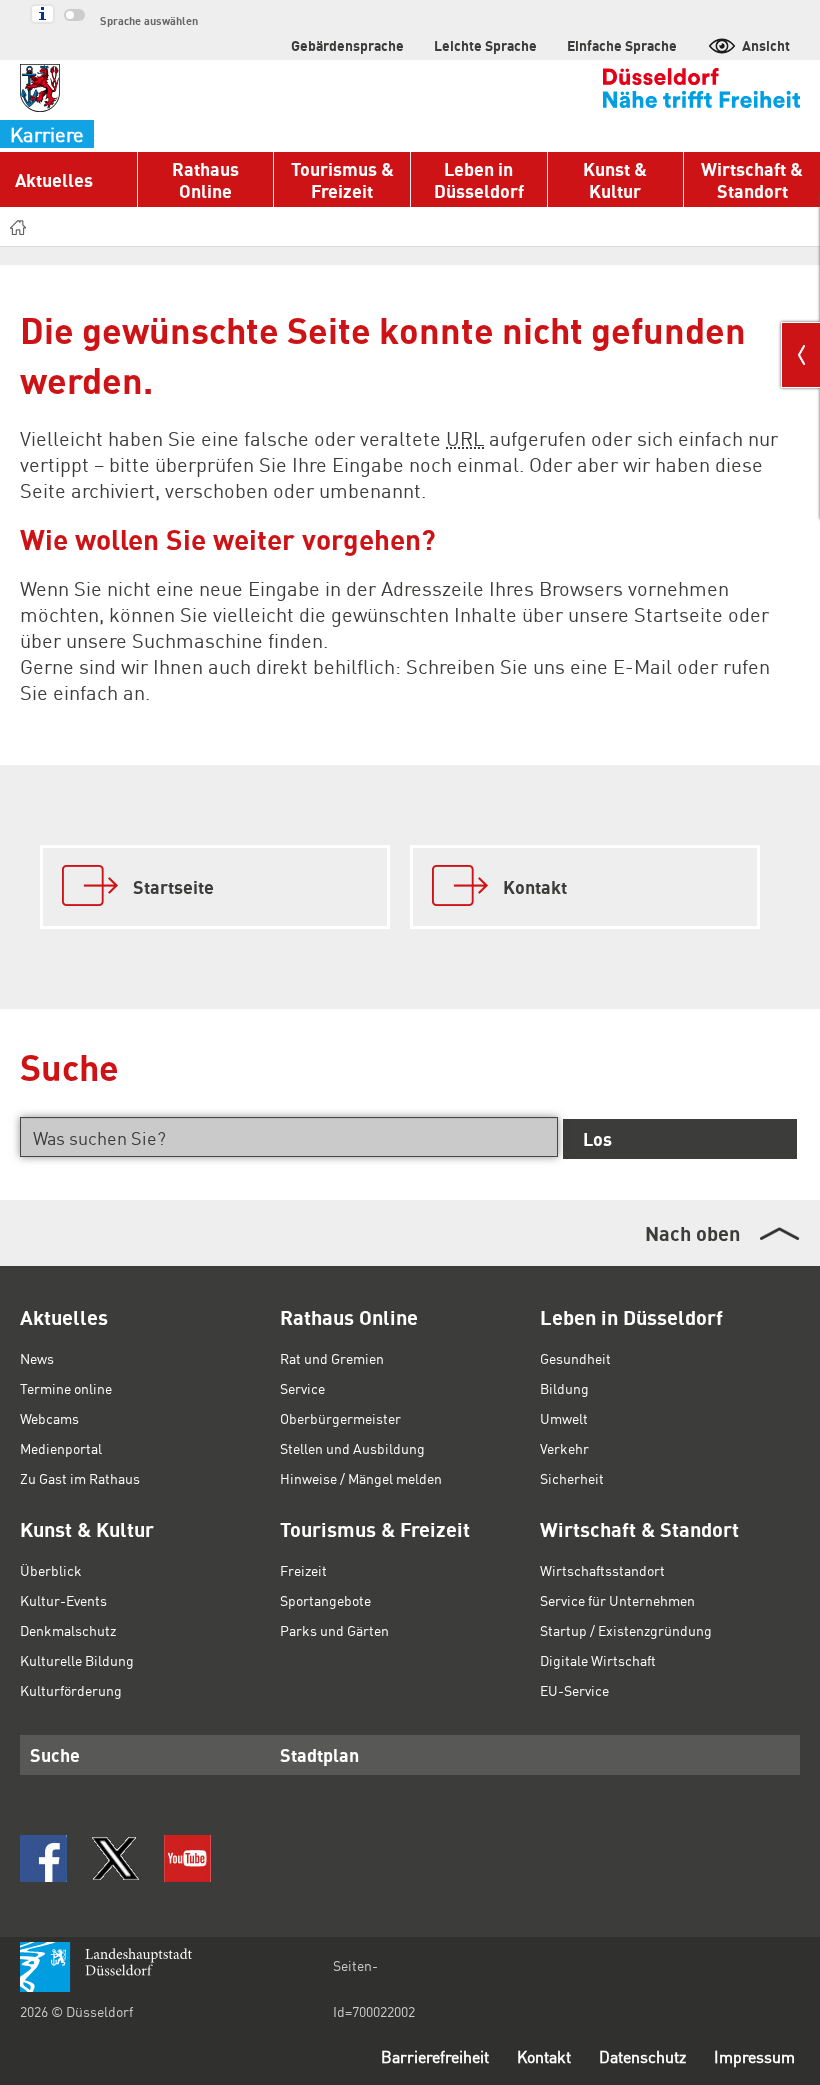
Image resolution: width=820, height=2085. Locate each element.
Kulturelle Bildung (77, 1660)
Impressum (754, 2056)
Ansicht (766, 45)
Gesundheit (575, 1358)
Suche (55, 1754)
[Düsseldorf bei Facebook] (43, 1858)
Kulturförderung (71, 1690)
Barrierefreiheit (435, 2056)
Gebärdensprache (347, 45)
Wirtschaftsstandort (602, 1570)
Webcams (49, 1418)
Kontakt (544, 2056)
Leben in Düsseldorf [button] (479, 179)
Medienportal (61, 1448)
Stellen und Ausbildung (352, 1448)
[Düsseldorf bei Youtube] (187, 1858)
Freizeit (303, 1570)
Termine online (66, 1388)
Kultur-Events (63, 1600)
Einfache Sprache (622, 45)
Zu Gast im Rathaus (80, 1478)
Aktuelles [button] (54, 179)
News (37, 1358)
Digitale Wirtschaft (598, 1660)
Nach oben (692, 1233)
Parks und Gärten (334, 1630)
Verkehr (564, 1448)
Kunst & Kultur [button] (615, 179)
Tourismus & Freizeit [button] (342, 179)
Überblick (51, 1570)
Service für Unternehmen (617, 1600)
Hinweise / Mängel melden (361, 1478)
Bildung (564, 1388)
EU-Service (574, 1690)
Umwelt (564, 1418)
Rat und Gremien (332, 1358)
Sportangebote (325, 1600)
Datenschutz (642, 2056)
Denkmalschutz (68, 1630)
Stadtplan (319, 1754)
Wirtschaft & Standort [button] (752, 179)
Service (302, 1388)
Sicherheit (572, 1478)
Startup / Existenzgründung (626, 1630)
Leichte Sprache (485, 45)
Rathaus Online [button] (205, 179)
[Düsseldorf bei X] (115, 1858)
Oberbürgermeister (340, 1418)
